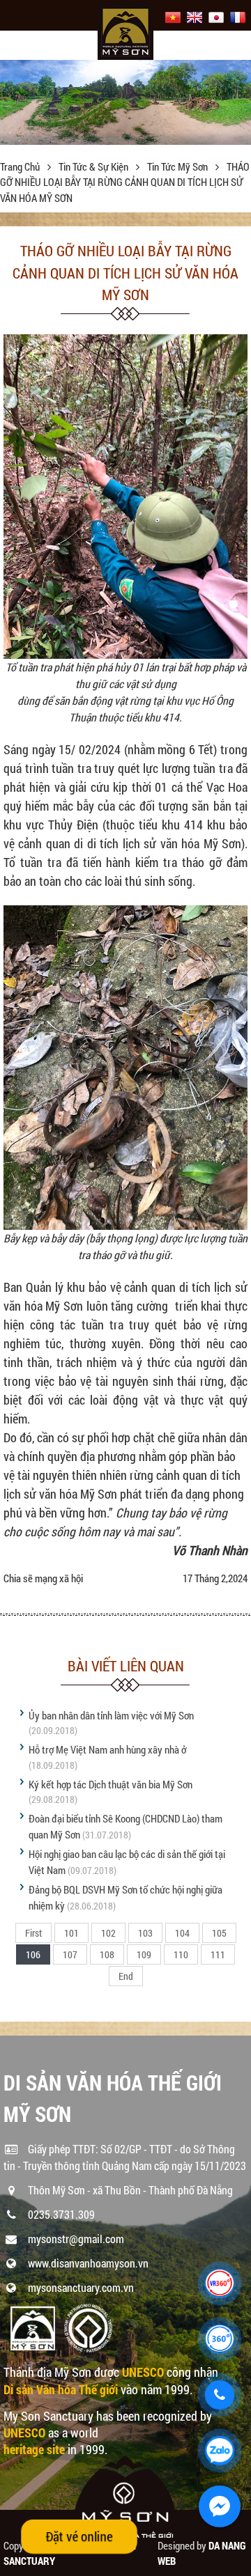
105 (219, 1933)
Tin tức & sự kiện (94, 166)
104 (182, 1933)
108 (107, 1954)
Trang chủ (21, 166)
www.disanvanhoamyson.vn (88, 2263)
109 (144, 1954)
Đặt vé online (79, 2536)
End (126, 1976)
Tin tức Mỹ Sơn (178, 166)
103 (145, 1933)
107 (70, 1954)
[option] (125, 103)
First (33, 1933)
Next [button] (239, 106)
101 (71, 1933)
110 (181, 1954)
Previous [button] (12, 106)
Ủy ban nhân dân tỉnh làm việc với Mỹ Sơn (111, 1715)
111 (218, 1954)
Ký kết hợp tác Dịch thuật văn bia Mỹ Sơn (111, 1784)
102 (108, 1933)
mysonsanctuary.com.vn (81, 2287)
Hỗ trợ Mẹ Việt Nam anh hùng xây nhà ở (107, 1749)
